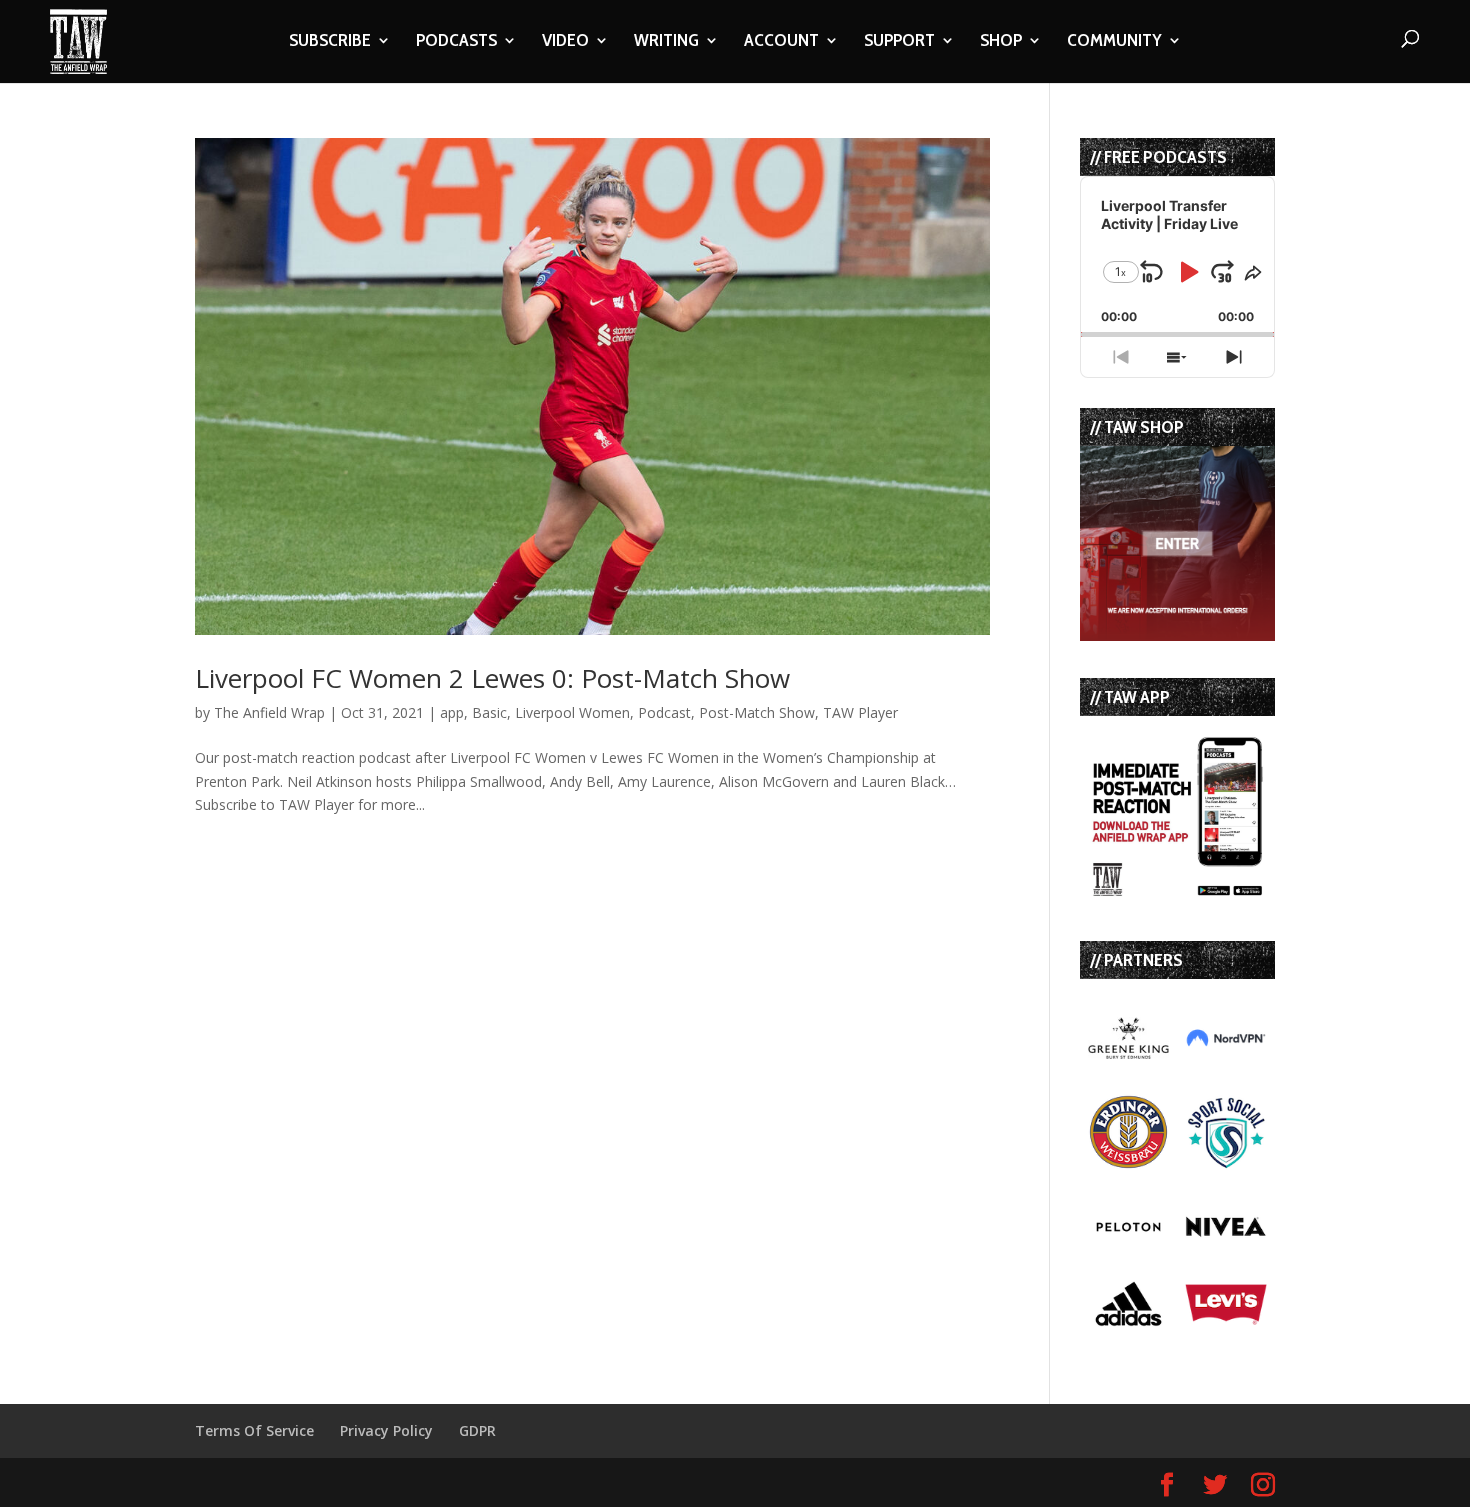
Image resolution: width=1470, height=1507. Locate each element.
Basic (489, 712)
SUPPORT (899, 42)
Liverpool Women (572, 712)
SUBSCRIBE (330, 42)
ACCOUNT (781, 42)
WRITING (666, 42)
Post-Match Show (757, 712)
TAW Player (860, 712)
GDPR (477, 1430)
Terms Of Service (254, 1430)
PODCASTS (456, 42)
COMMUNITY (1114, 42)
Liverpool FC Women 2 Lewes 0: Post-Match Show (492, 678)
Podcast (664, 712)
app (452, 712)
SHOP (1001, 42)
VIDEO (565, 42)
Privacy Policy (386, 1430)
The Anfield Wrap (269, 712)
